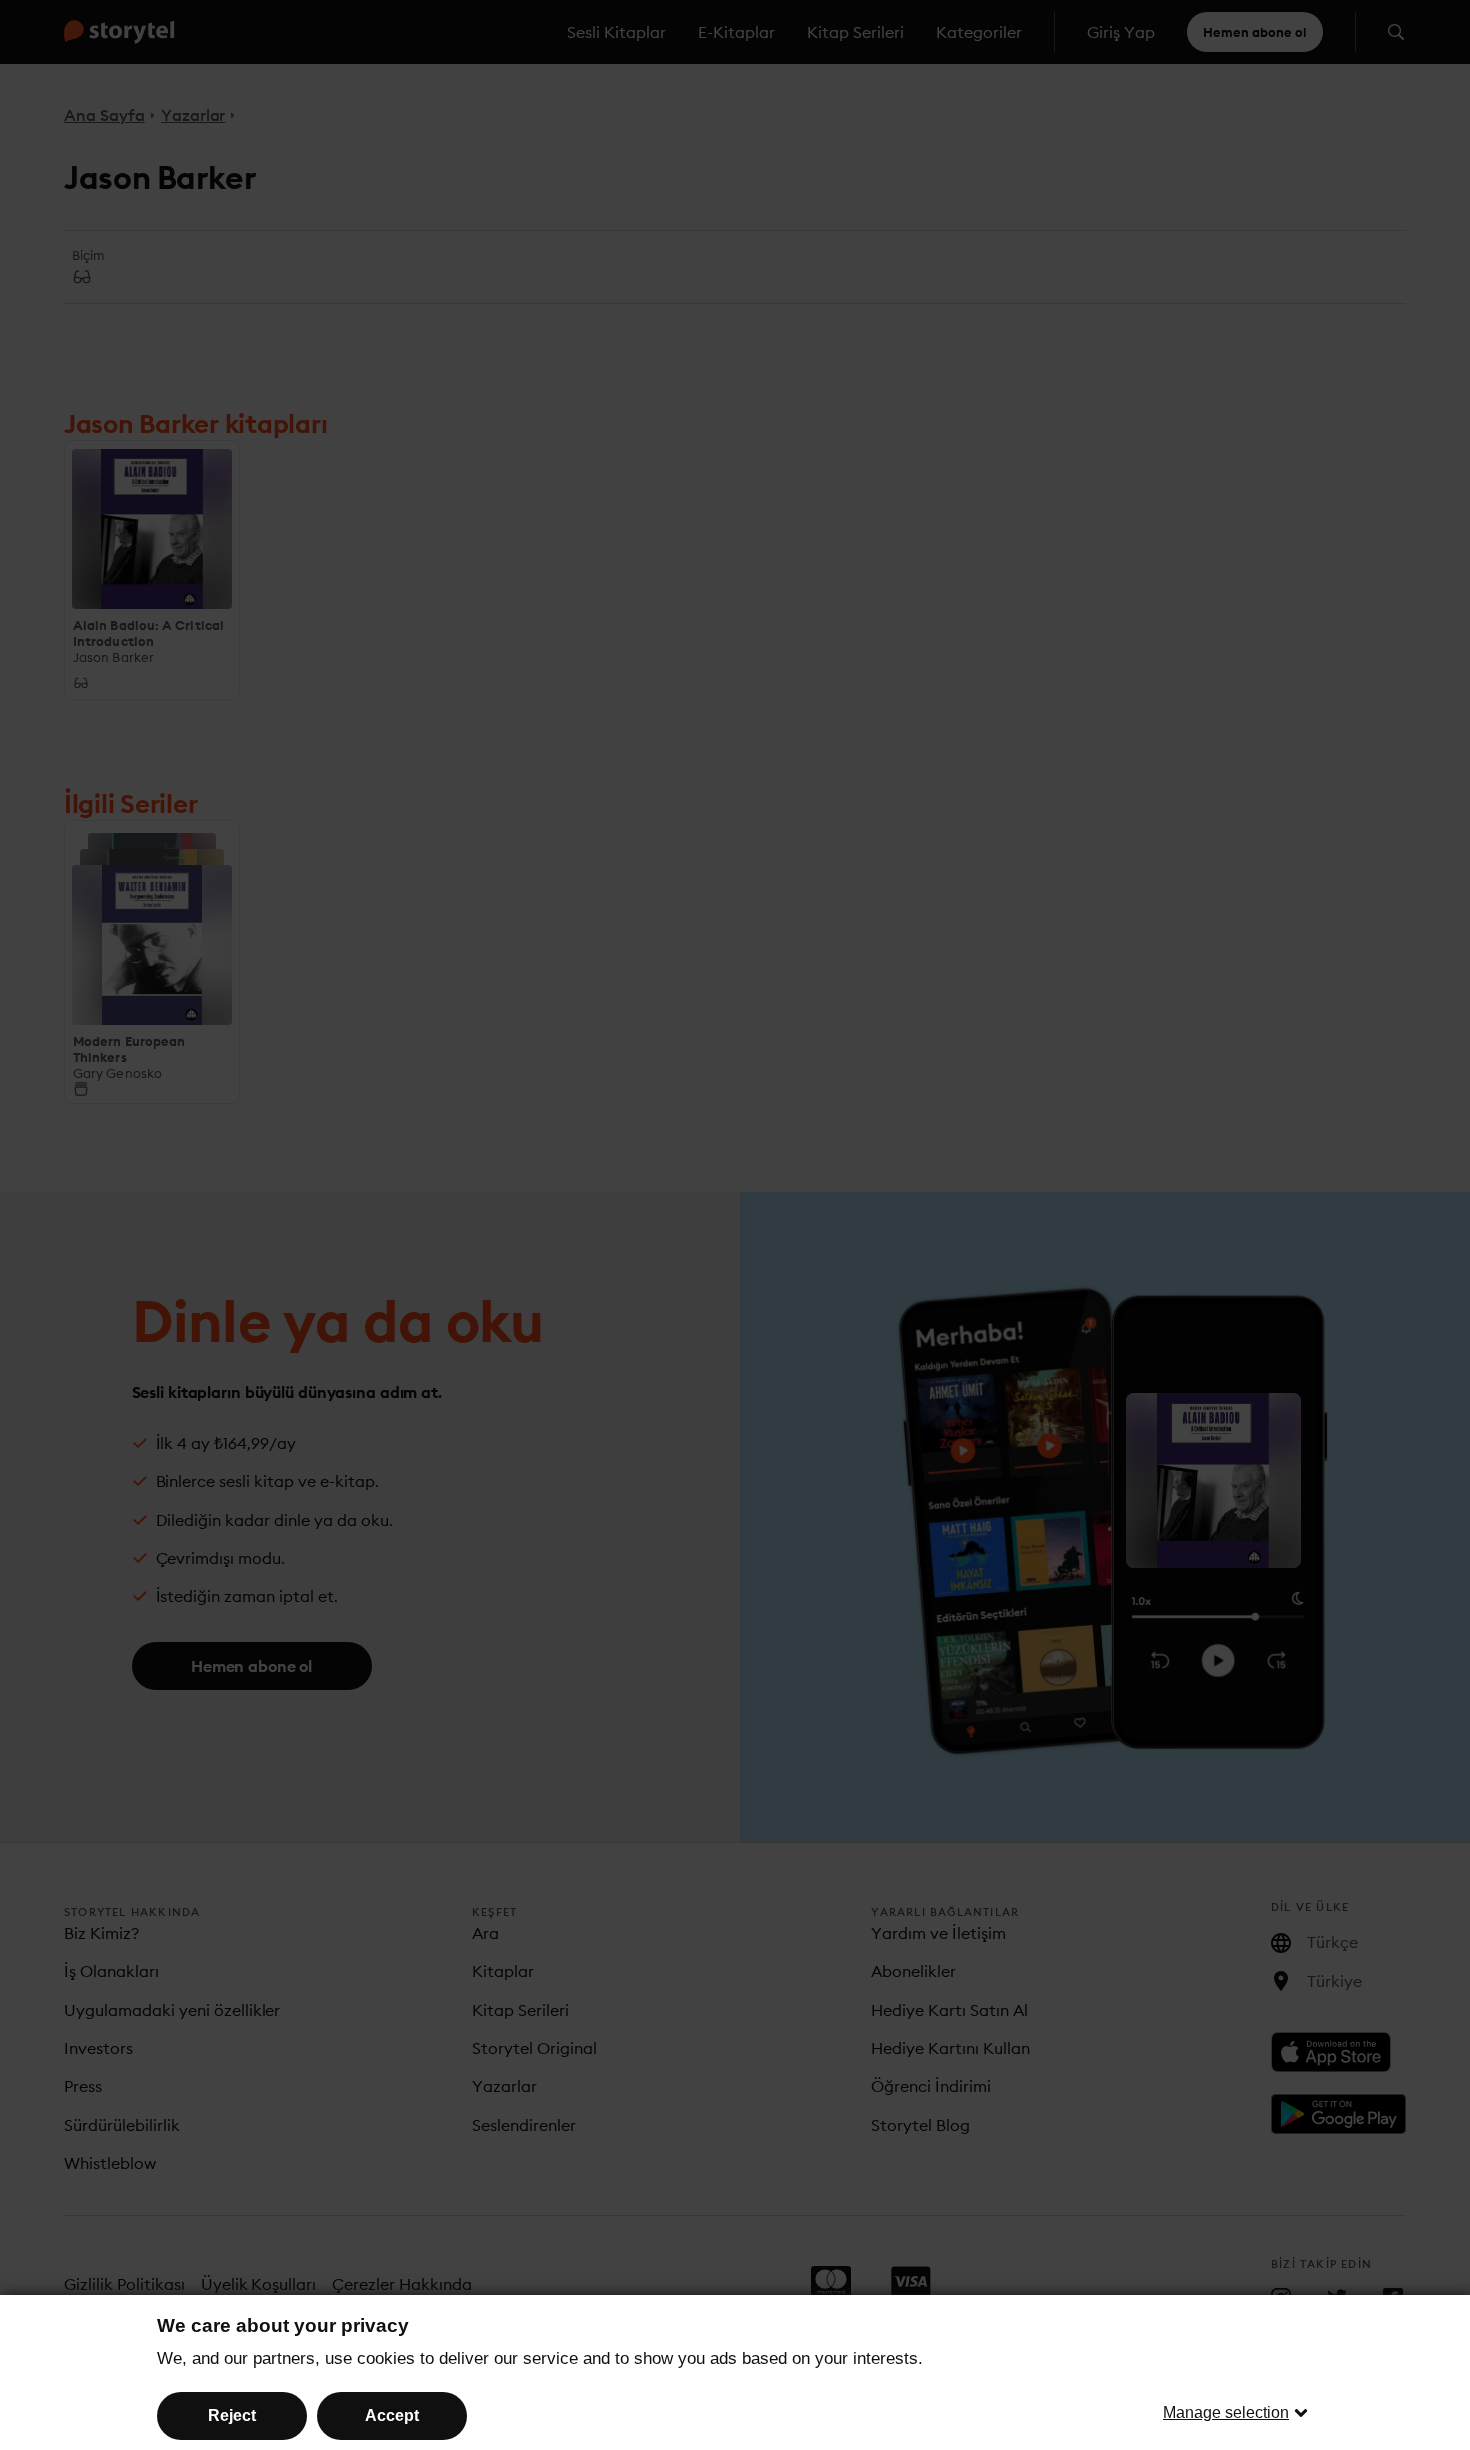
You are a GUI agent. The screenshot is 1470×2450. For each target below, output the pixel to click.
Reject (232, 2415)
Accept (392, 2415)
